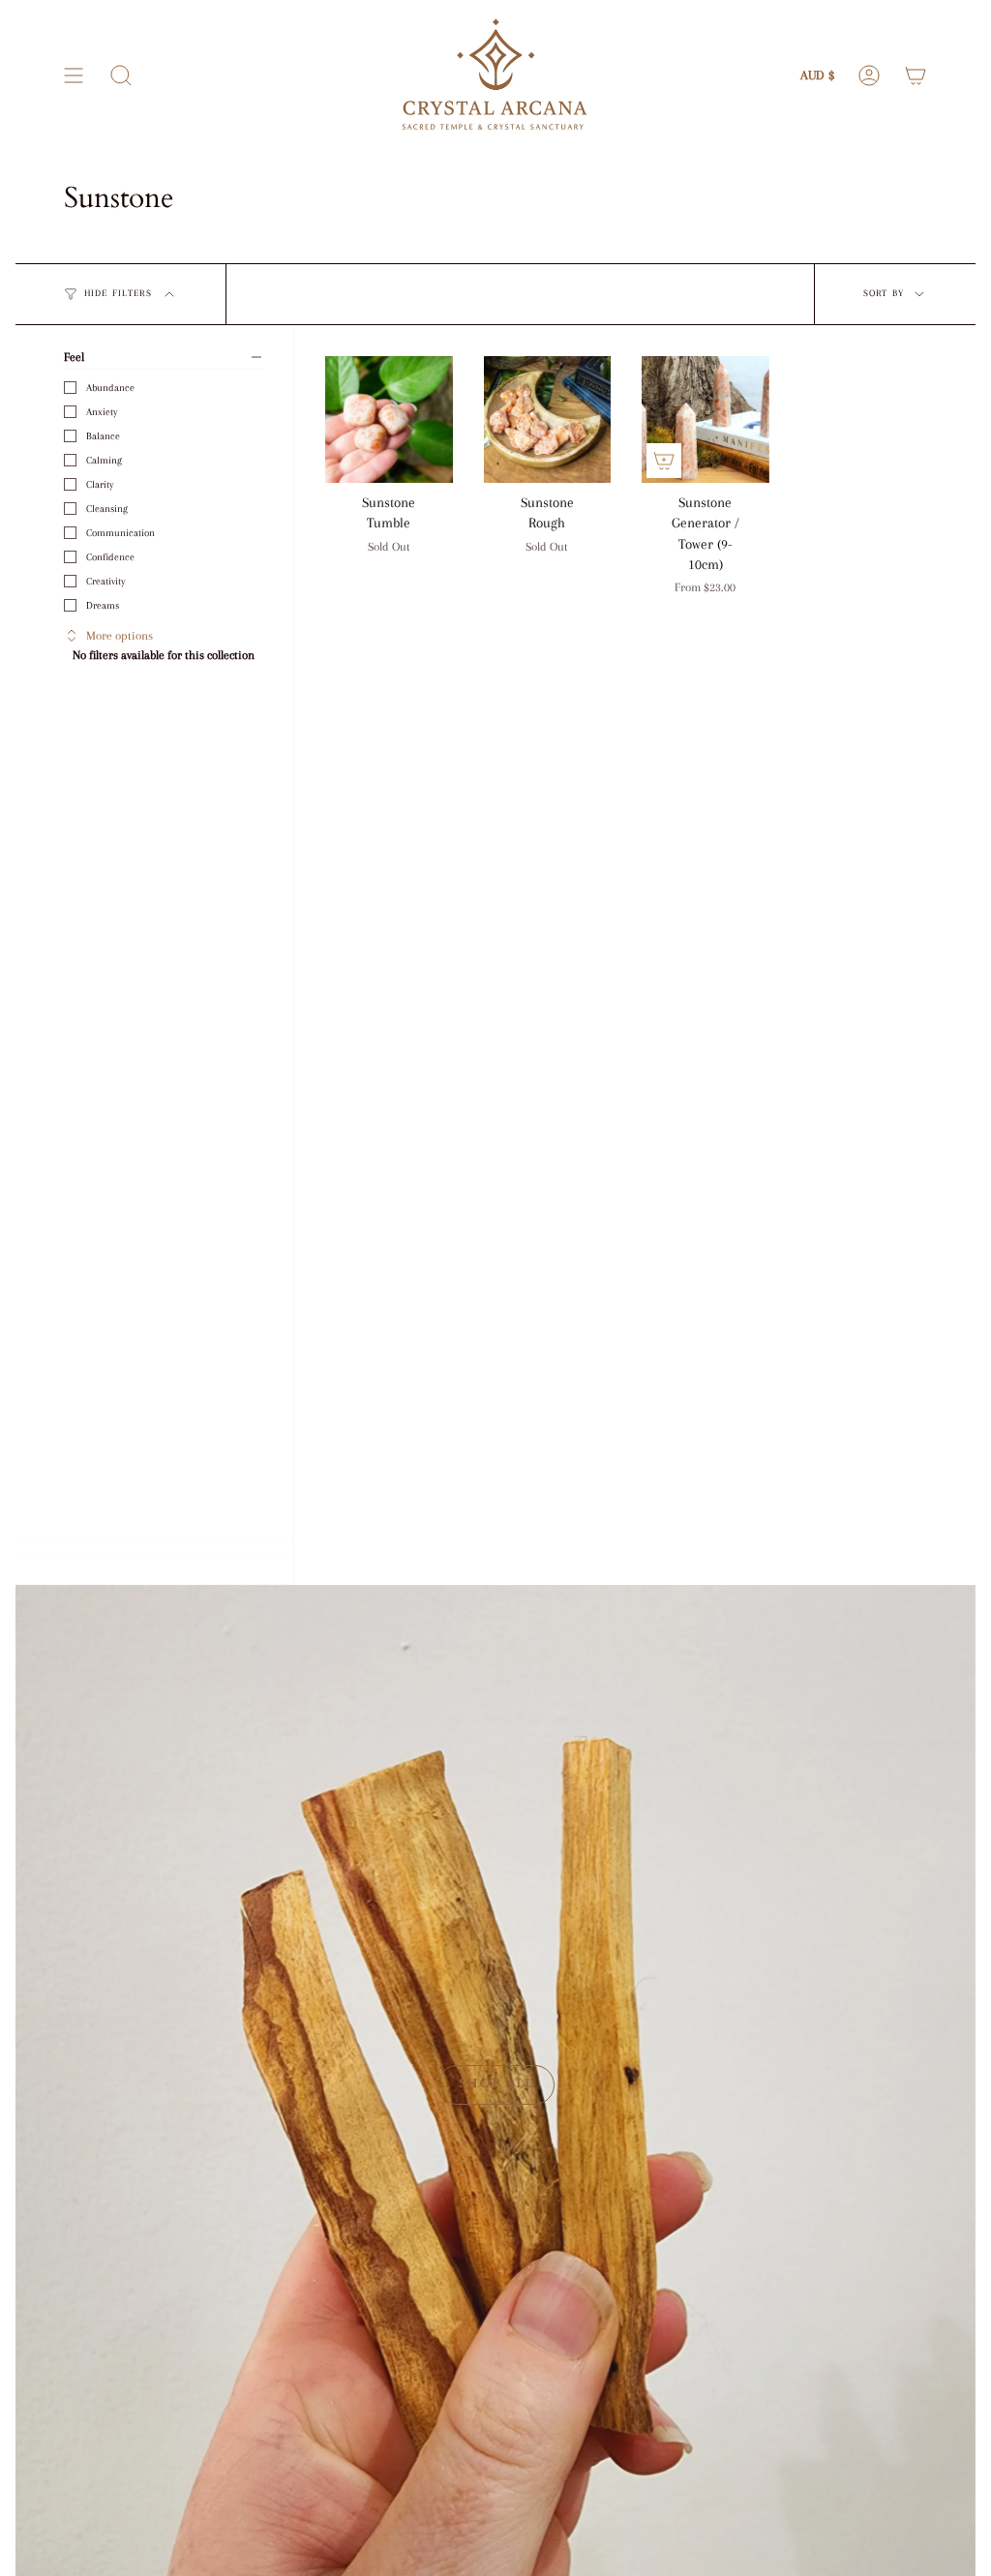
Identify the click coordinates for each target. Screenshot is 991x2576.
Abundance (110, 388)
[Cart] (916, 75)
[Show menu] (74, 75)
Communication (120, 533)
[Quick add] (664, 461)
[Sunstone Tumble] (389, 420)
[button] (121, 75)
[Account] (869, 75)
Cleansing (107, 509)
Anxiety (102, 412)
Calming (104, 460)
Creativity (105, 581)
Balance (103, 436)
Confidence (110, 557)
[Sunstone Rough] (548, 420)
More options (120, 636)
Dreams (103, 605)
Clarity (100, 484)
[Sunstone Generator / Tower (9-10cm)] (706, 420)
